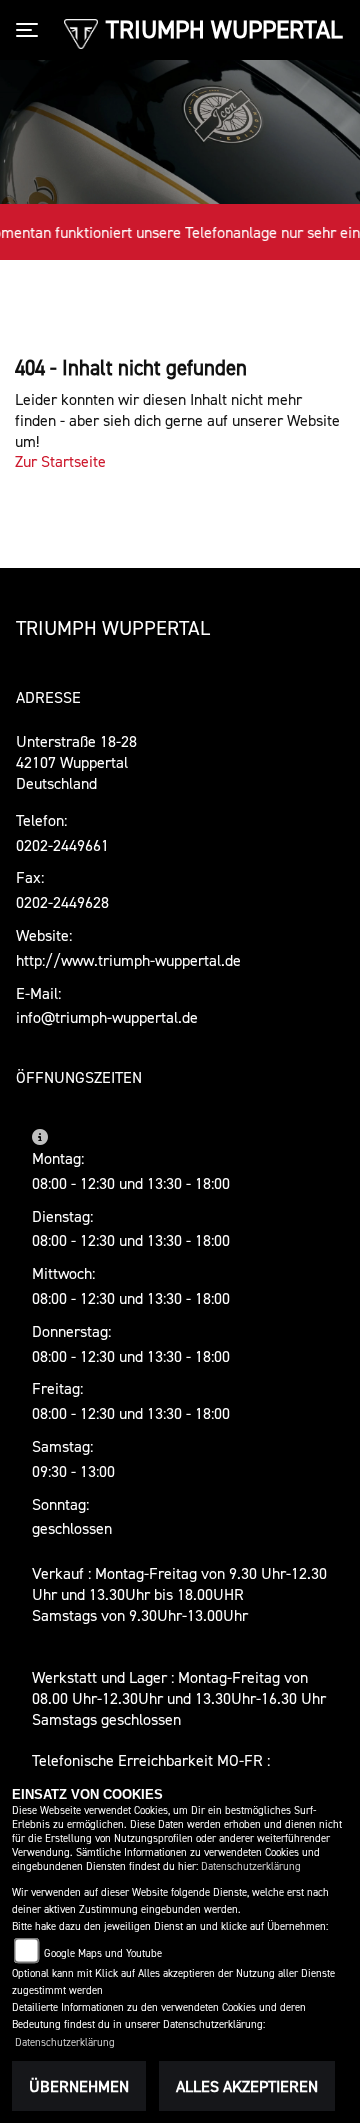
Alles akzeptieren (247, 2086)
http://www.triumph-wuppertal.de (128, 960)
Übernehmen (79, 2086)
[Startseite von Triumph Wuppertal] (80, 32)
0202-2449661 (62, 845)
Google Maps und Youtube (103, 1953)
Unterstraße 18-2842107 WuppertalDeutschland (76, 762)
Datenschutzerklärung (251, 1866)
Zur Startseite (60, 461)
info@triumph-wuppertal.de (107, 1017)
